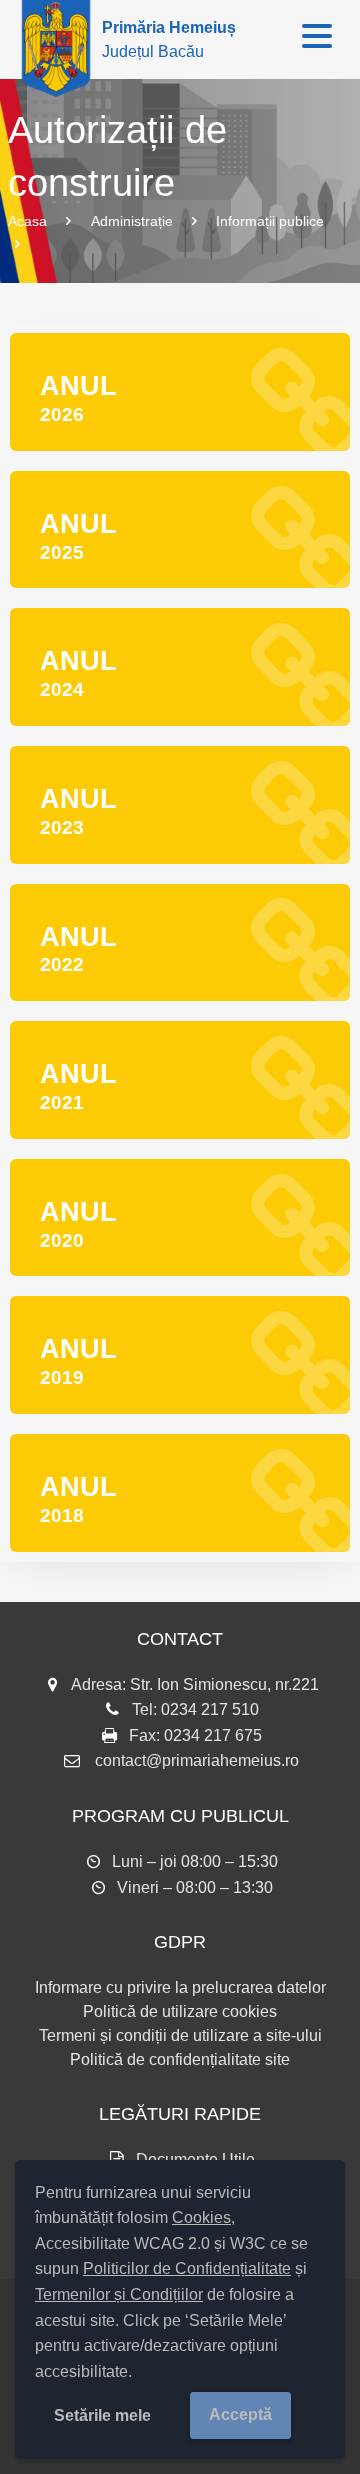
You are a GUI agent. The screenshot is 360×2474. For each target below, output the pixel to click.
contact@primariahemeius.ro (197, 1760)
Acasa (27, 221)
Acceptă (240, 2414)
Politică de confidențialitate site (180, 2059)
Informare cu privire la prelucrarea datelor (180, 1987)
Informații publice (270, 221)
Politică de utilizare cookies (180, 2011)
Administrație (132, 221)
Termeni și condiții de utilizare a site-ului (180, 2035)
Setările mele (102, 2415)
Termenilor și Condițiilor (119, 2294)
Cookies (201, 2217)
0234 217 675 (213, 1735)
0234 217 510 (210, 1709)
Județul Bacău (169, 39)
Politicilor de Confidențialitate (187, 2268)
